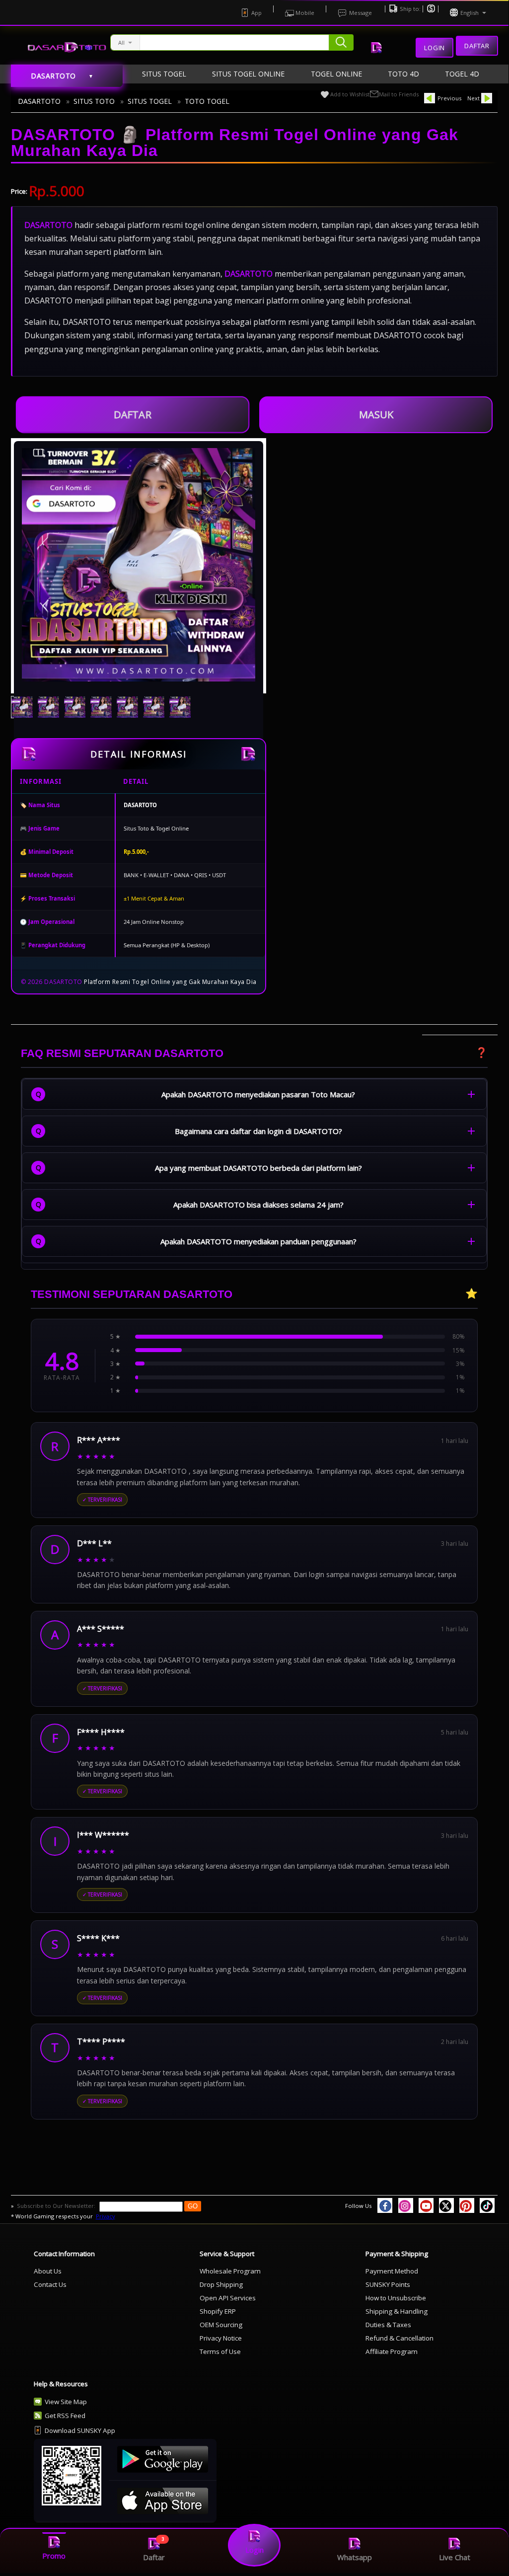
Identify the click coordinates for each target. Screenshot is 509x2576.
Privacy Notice (221, 2338)
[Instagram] (406, 2205)
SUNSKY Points (388, 2284)
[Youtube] (426, 2205)
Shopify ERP (218, 2311)
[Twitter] (446, 2205)
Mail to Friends (399, 94)
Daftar (477, 46)
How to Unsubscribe (396, 2298)
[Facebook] (385, 2205)
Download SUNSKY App (80, 2430)
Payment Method (392, 2271)
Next (473, 98)
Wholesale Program (230, 2271)
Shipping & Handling (397, 2311)
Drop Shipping (221, 2284)
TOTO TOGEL (207, 101)
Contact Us (50, 2284)
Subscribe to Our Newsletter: (57, 2206)
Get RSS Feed (65, 2416)
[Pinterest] (467, 2205)
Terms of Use (220, 2351)
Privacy (106, 2216)
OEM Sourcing (221, 2325)
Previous (449, 98)
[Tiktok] (487, 2205)
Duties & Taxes (388, 2325)
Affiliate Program (392, 2351)
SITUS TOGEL (150, 101)
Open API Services (228, 2298)
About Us (48, 2271)
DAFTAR (133, 411)
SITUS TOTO (94, 101)
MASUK (376, 415)
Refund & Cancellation (400, 2338)
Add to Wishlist (350, 94)
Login (435, 48)
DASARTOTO (39, 101)
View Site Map (66, 2402)
